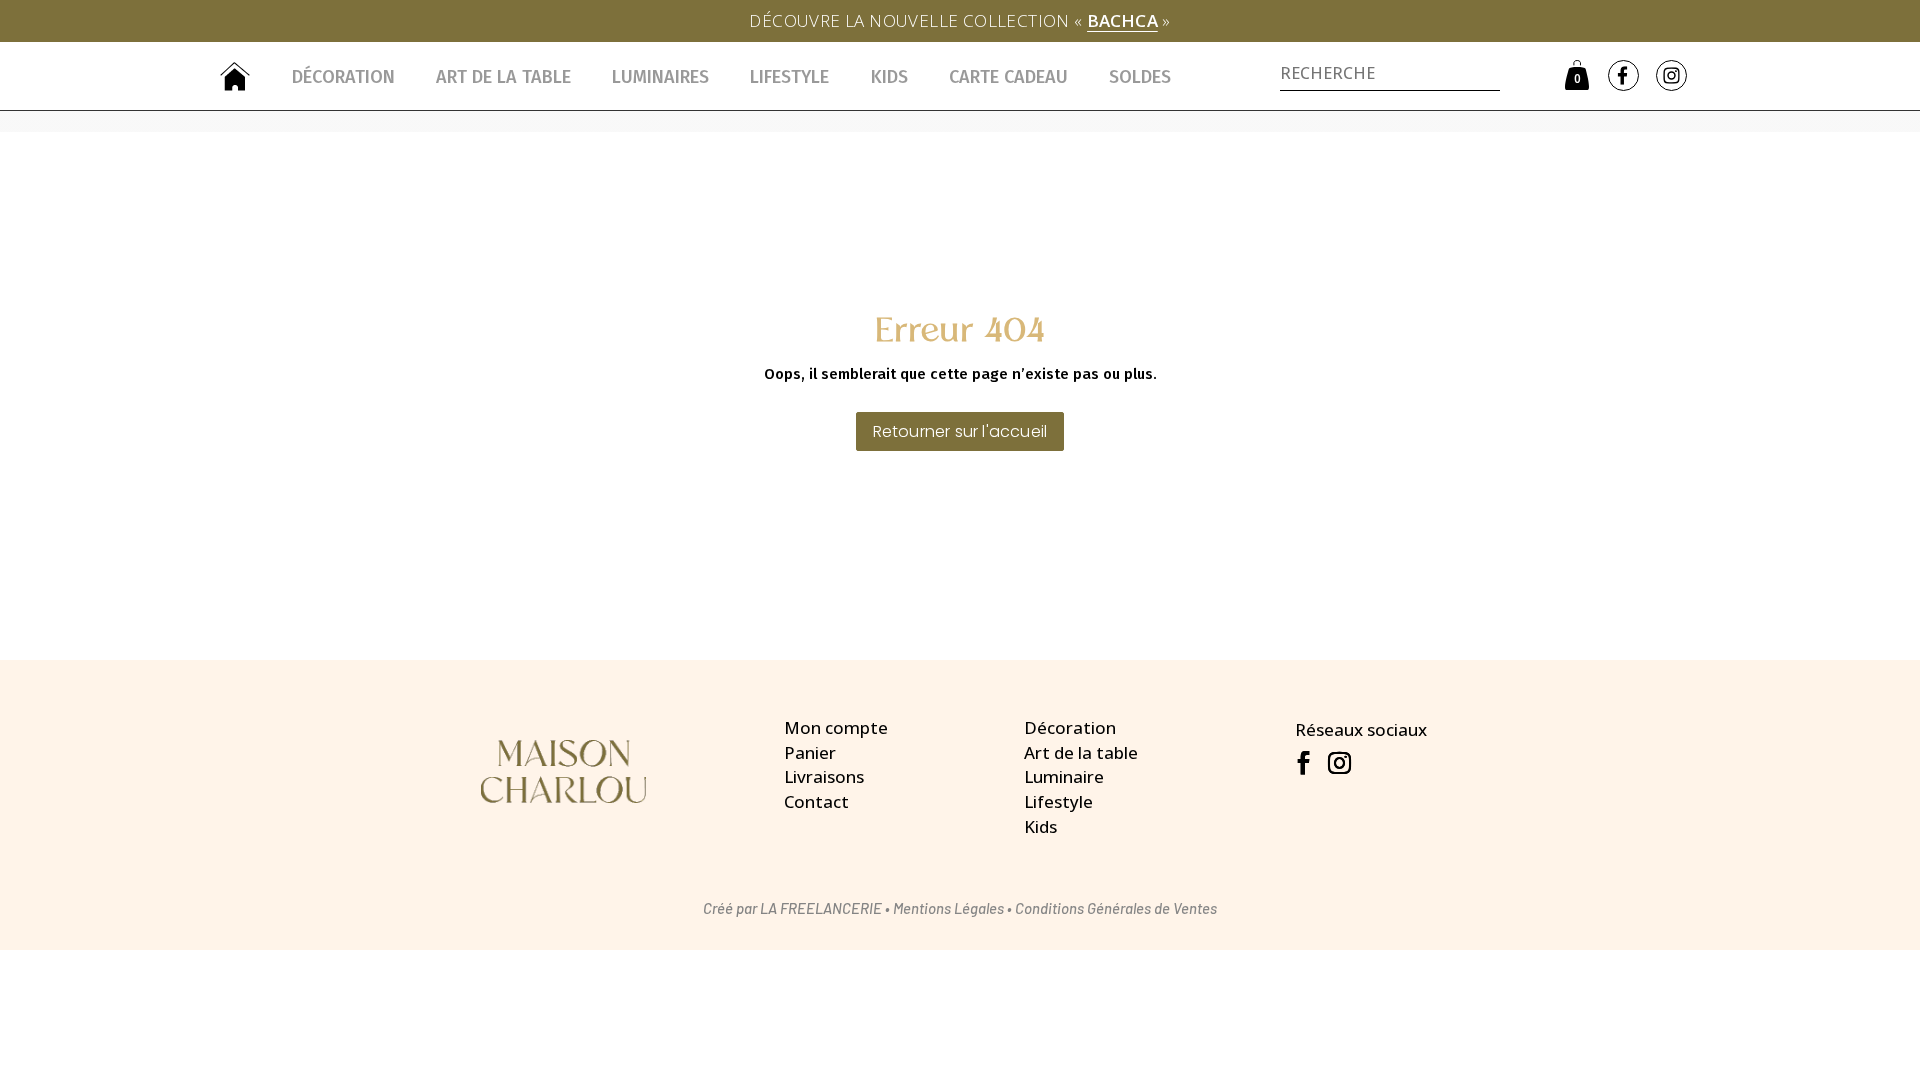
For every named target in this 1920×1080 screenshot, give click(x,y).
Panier (810, 752)
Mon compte (836, 727)
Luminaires (660, 77)
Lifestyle (789, 77)
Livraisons (824, 776)
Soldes (1140, 77)
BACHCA (1122, 20)
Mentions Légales (948, 908)
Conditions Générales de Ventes (1116, 908)
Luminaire (1064, 776)
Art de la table (503, 77)
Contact (816, 801)
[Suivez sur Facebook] (1303, 763)
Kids (889, 77)
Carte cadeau (1008, 77)
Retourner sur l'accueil (960, 431)
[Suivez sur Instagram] (1339, 763)
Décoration (343, 77)
